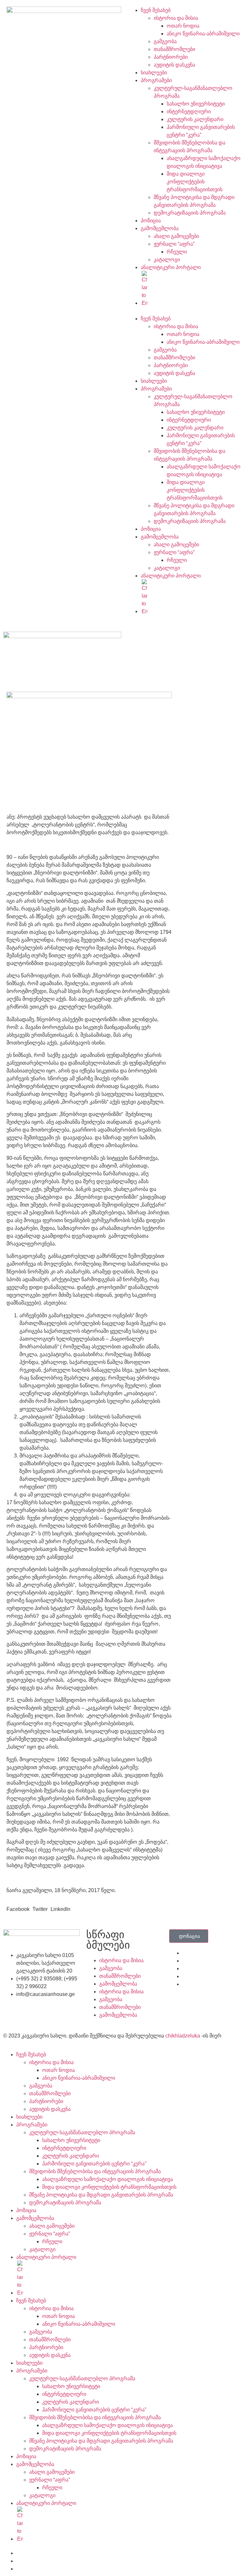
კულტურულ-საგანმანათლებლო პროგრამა (82, 2132)
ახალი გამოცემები (176, 236)
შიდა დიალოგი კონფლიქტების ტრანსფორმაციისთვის (195, 182)
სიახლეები (154, 73)
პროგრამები (156, 80)
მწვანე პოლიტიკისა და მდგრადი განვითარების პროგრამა (101, 2195)
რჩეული (177, 252)
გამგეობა (165, 41)
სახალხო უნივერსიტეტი (196, 104)
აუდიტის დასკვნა (174, 65)
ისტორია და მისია (176, 18)
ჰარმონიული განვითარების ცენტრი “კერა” (94, 2164)
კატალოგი (167, 260)
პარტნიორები (171, 57)
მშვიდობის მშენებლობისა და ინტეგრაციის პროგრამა (95, 2171)
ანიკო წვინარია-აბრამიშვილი (203, 34)
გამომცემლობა (160, 228)
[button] (185, 311)
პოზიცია (151, 221)
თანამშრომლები (174, 49)
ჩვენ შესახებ (156, 10)
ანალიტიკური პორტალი (171, 267)
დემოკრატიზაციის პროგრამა (190, 213)
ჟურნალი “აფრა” (174, 244)
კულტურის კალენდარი (195, 119)
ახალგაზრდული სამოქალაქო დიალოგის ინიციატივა (107, 2179)
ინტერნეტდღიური (189, 111)
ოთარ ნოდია (183, 26)
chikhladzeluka (183, 2036)
